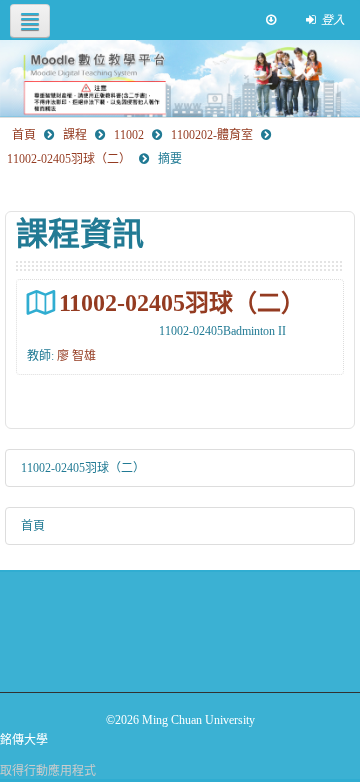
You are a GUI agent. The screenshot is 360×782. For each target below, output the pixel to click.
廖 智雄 (76, 356)
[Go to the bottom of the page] (271, 20)
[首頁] (180, 78)
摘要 (170, 159)
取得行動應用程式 (48, 771)
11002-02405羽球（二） (182, 302)
